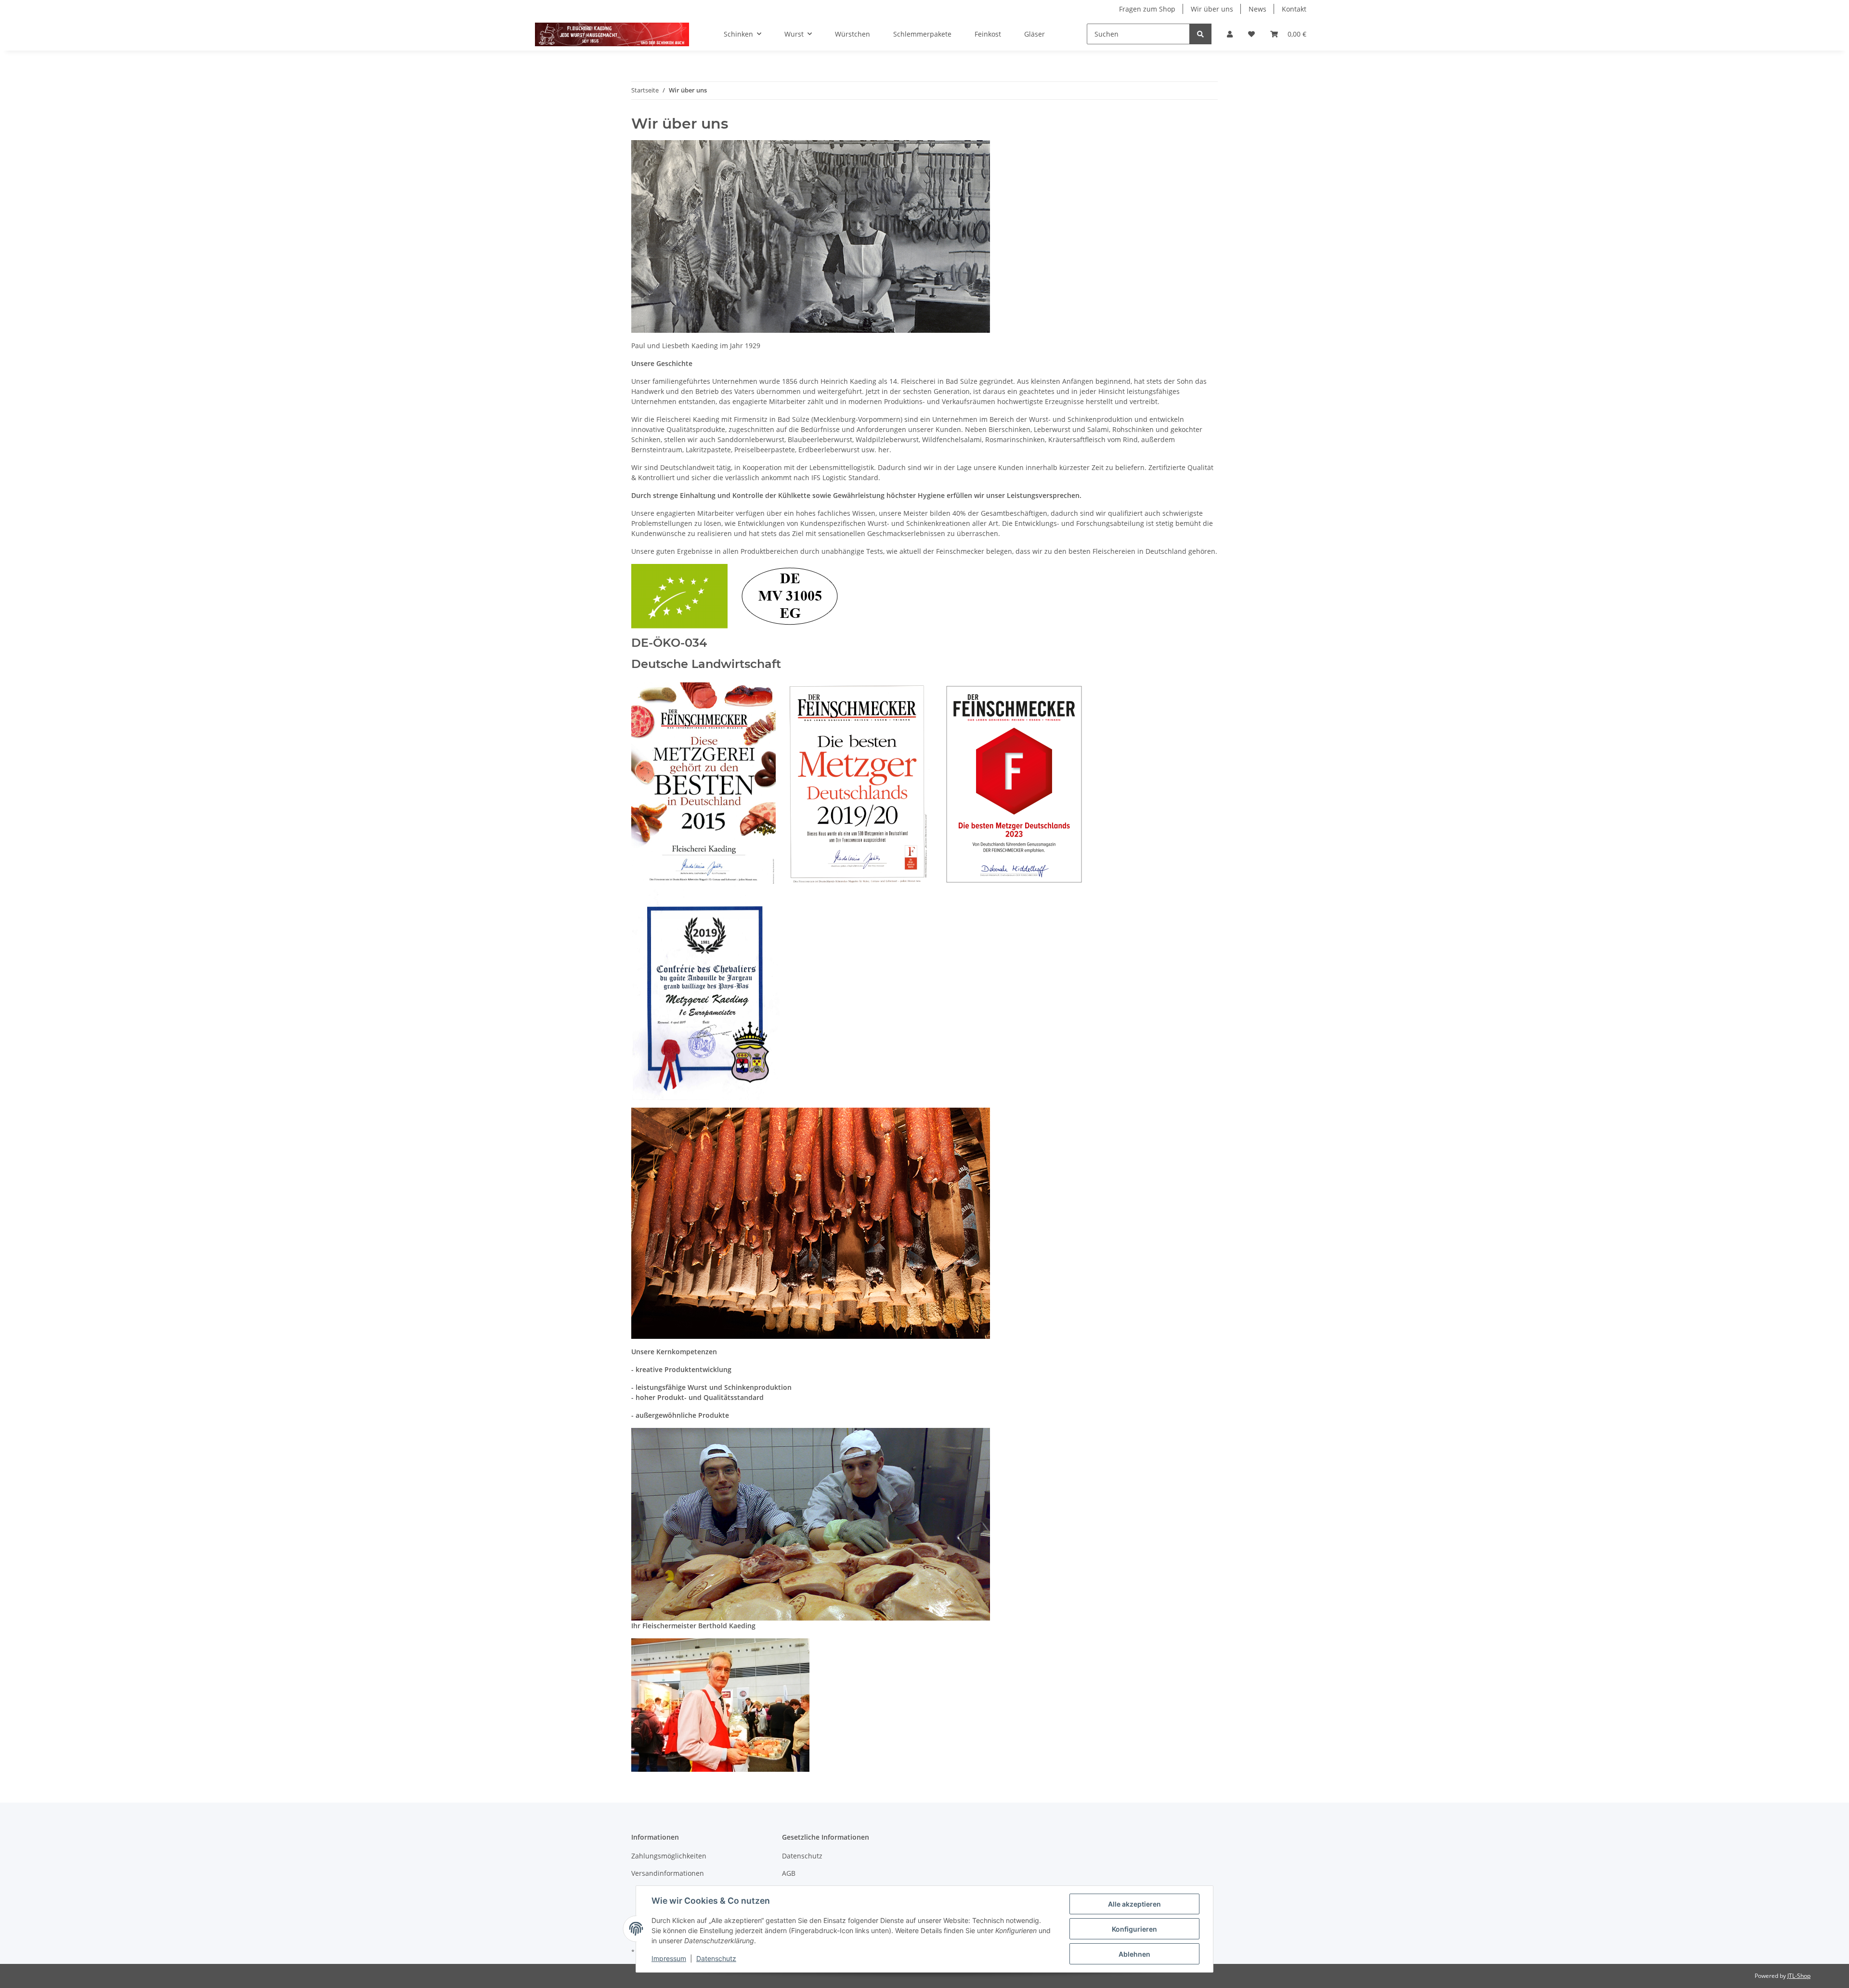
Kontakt (1294, 9)
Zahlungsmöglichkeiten (669, 1856)
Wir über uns (1212, 9)
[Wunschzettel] (1251, 34)
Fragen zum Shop (1147, 9)
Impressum (669, 1958)
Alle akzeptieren (1134, 1904)
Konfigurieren (1134, 1929)
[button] (1230, 34)
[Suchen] (1200, 34)
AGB (789, 1873)
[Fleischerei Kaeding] (612, 34)
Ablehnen (1134, 1954)
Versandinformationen (668, 1873)
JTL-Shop (1799, 1976)
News (1257, 9)
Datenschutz (802, 1856)
